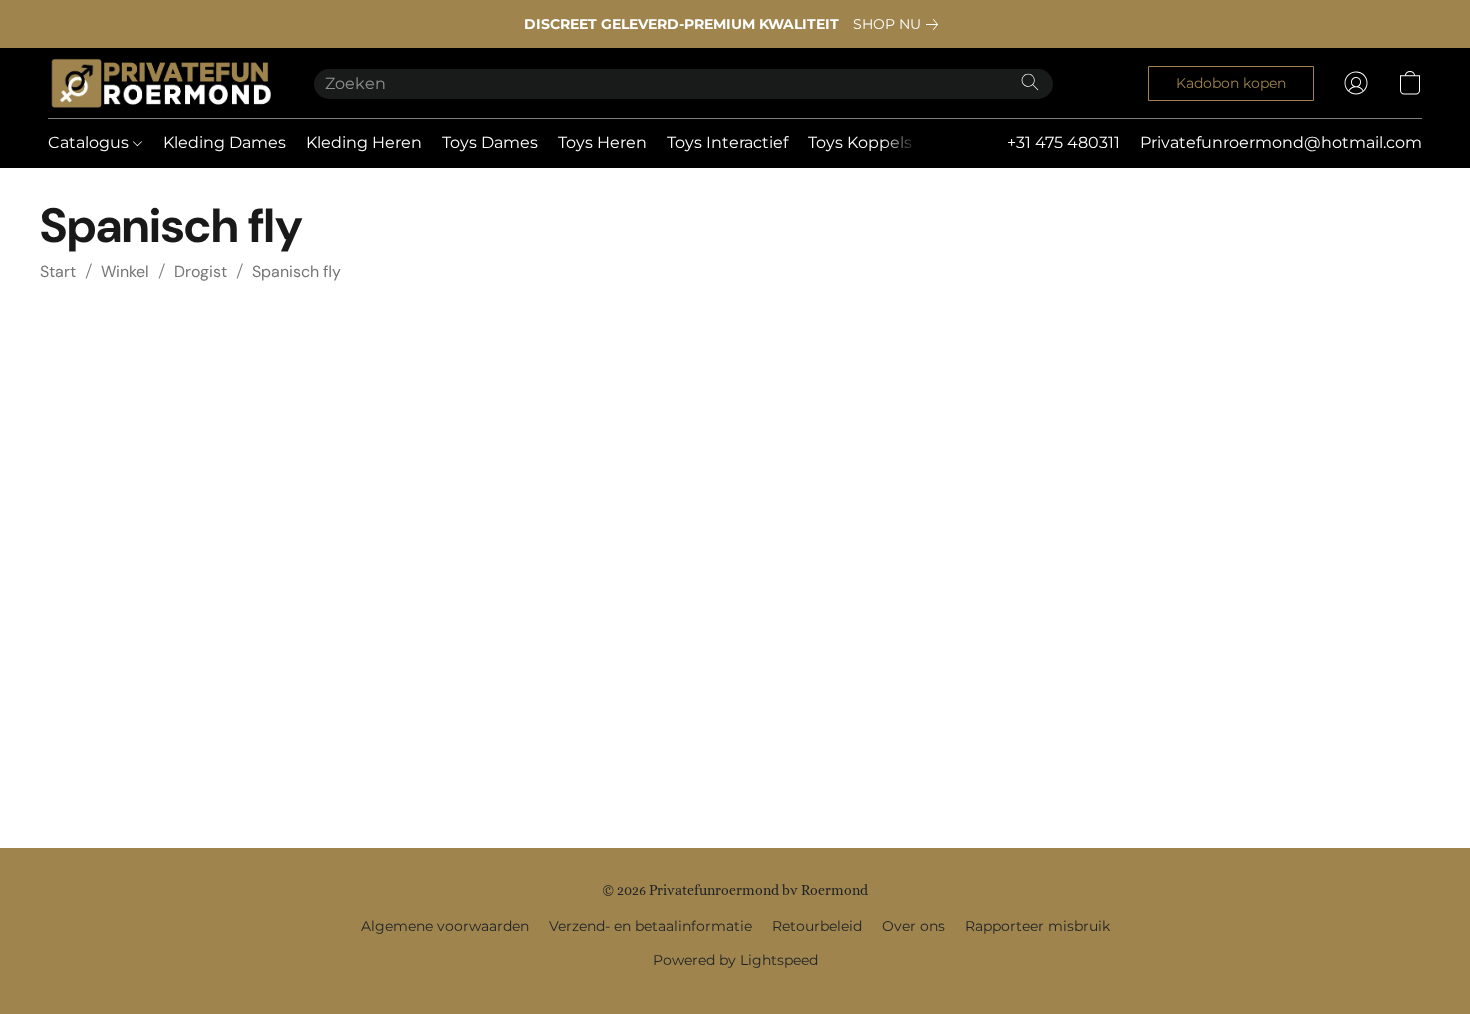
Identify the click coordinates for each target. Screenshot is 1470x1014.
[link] (899, 24)
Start (58, 271)
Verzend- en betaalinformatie (650, 926)
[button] (161, 83)
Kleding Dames (224, 142)
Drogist (200, 271)
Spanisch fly (296, 271)
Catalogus (90, 142)
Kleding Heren (364, 142)
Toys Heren (602, 142)
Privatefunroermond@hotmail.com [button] (1281, 142)
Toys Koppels (860, 142)
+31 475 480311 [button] (1063, 142)
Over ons (913, 926)
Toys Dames (490, 142)
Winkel (125, 271)
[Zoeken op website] (1030, 82)
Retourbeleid (817, 926)
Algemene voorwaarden (445, 926)
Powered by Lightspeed (735, 960)
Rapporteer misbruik (1037, 926)
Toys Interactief (727, 142)
